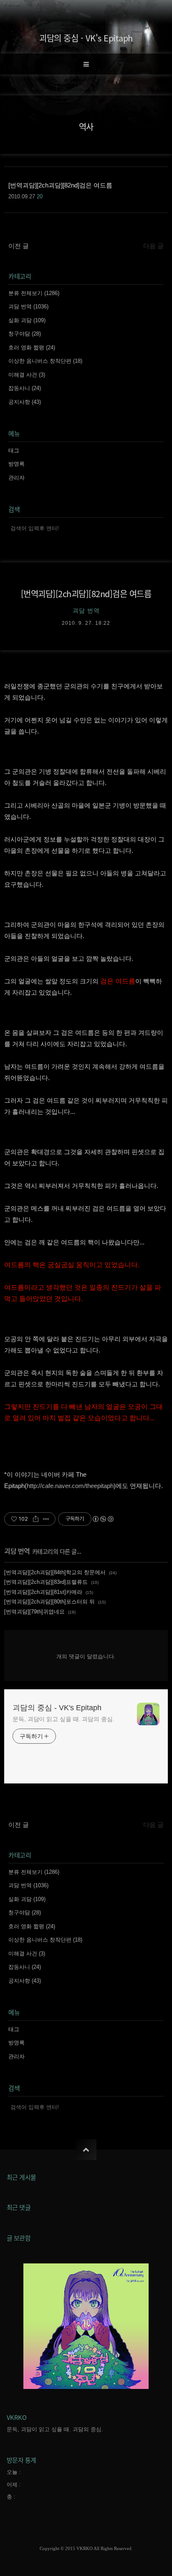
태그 (14, 450)
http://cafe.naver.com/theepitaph (70, 1486)
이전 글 (19, 246)
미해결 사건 (27, 375)
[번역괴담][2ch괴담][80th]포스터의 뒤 (49, 1602)
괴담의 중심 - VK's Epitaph (86, 38)
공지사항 (25, 402)
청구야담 (25, 334)
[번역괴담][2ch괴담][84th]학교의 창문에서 (55, 1572)
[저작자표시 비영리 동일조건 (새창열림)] (103, 1519)
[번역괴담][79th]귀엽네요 (34, 1612)
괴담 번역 (28, 307)
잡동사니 (25, 388)
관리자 (16, 478)
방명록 (16, 464)
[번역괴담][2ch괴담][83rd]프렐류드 (46, 1582)
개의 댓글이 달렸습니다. (86, 1656)
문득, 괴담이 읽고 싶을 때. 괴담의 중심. (63, 1719)
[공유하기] (36, 1519)
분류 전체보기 (34, 293)
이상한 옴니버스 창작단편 (45, 361)
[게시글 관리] (46, 1519)
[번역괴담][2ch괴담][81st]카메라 (43, 1592)
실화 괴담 (27, 320)
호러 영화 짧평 (32, 348)
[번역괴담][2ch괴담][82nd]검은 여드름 (86, 594)
